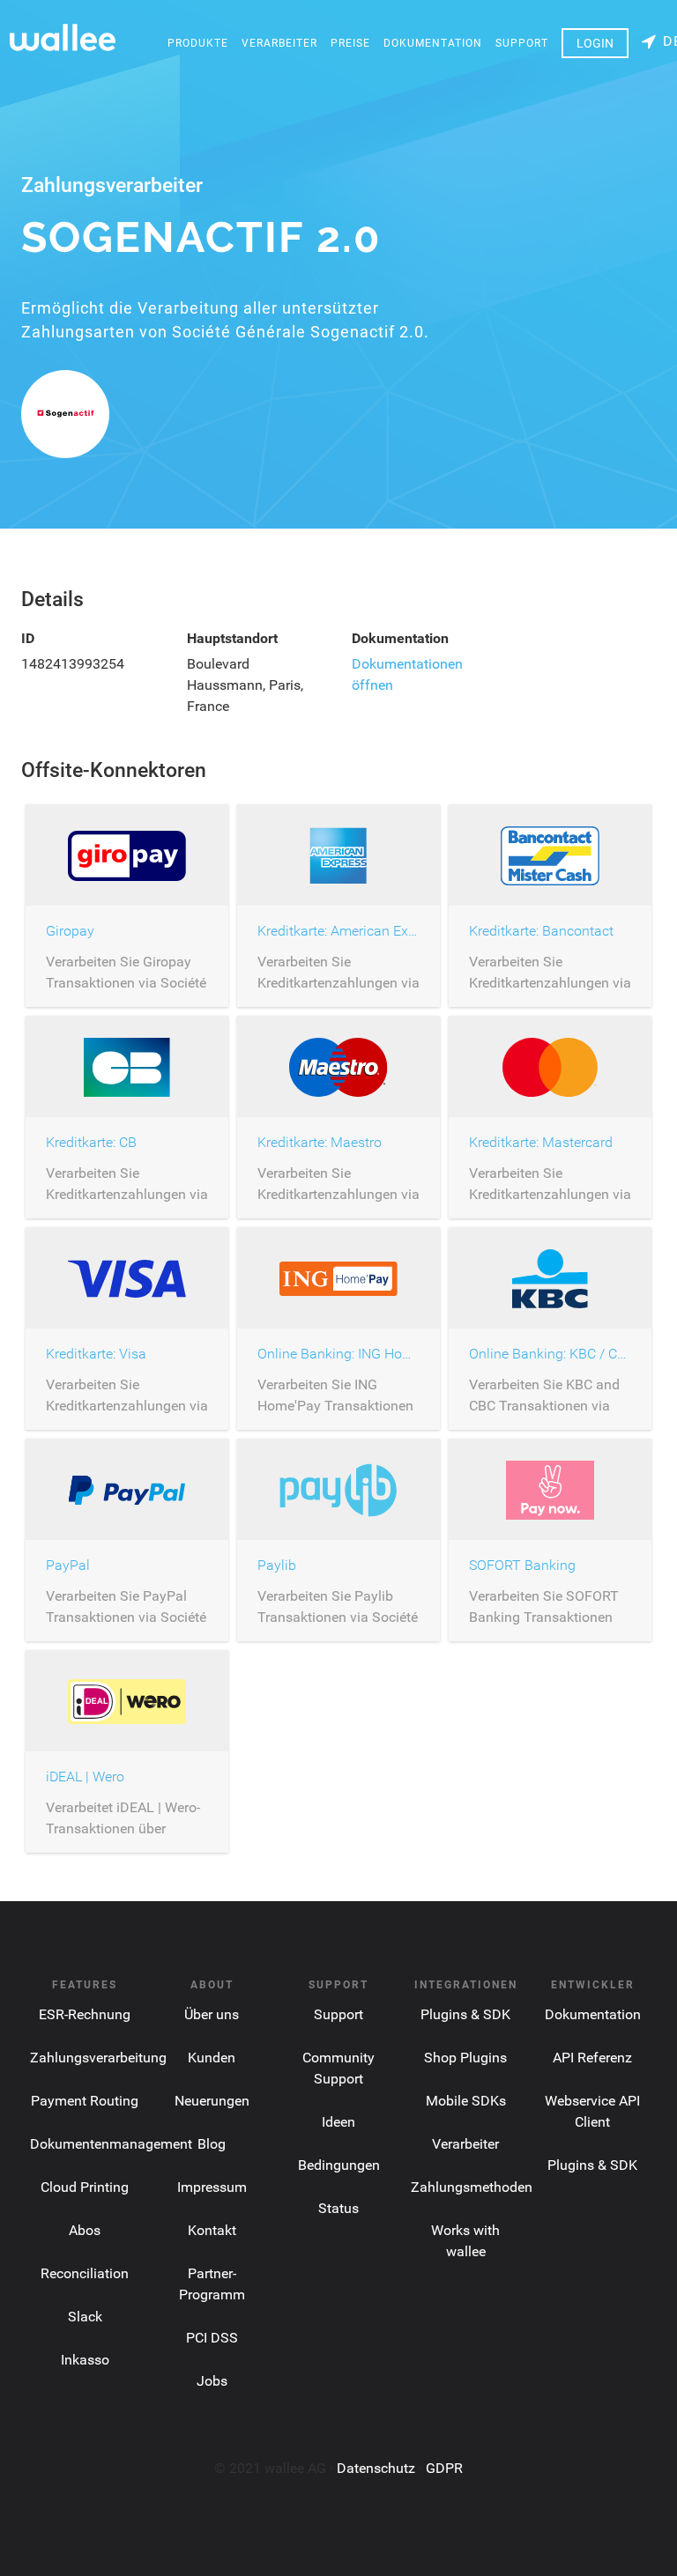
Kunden (212, 2058)
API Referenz (592, 2058)
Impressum (212, 2187)
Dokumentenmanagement (111, 2144)
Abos (85, 2230)
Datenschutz (376, 2468)
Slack (85, 2317)
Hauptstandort (232, 638)
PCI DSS (212, 2338)
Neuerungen (212, 2101)
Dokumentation (433, 43)
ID (28, 638)
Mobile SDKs (466, 2101)
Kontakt (212, 2230)
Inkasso (85, 2360)
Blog (212, 2144)
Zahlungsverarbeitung (98, 2058)
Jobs (212, 2381)
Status (338, 2208)
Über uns (212, 2014)
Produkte (198, 43)
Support (522, 43)
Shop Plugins (465, 2058)
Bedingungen (339, 2165)
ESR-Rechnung (85, 2014)
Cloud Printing (85, 2187)
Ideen (338, 2122)
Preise (350, 43)
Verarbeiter (279, 43)
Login (595, 43)
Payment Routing (85, 2101)
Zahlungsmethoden (472, 2187)
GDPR (444, 2468)
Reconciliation (85, 2273)
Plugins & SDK (465, 2014)
